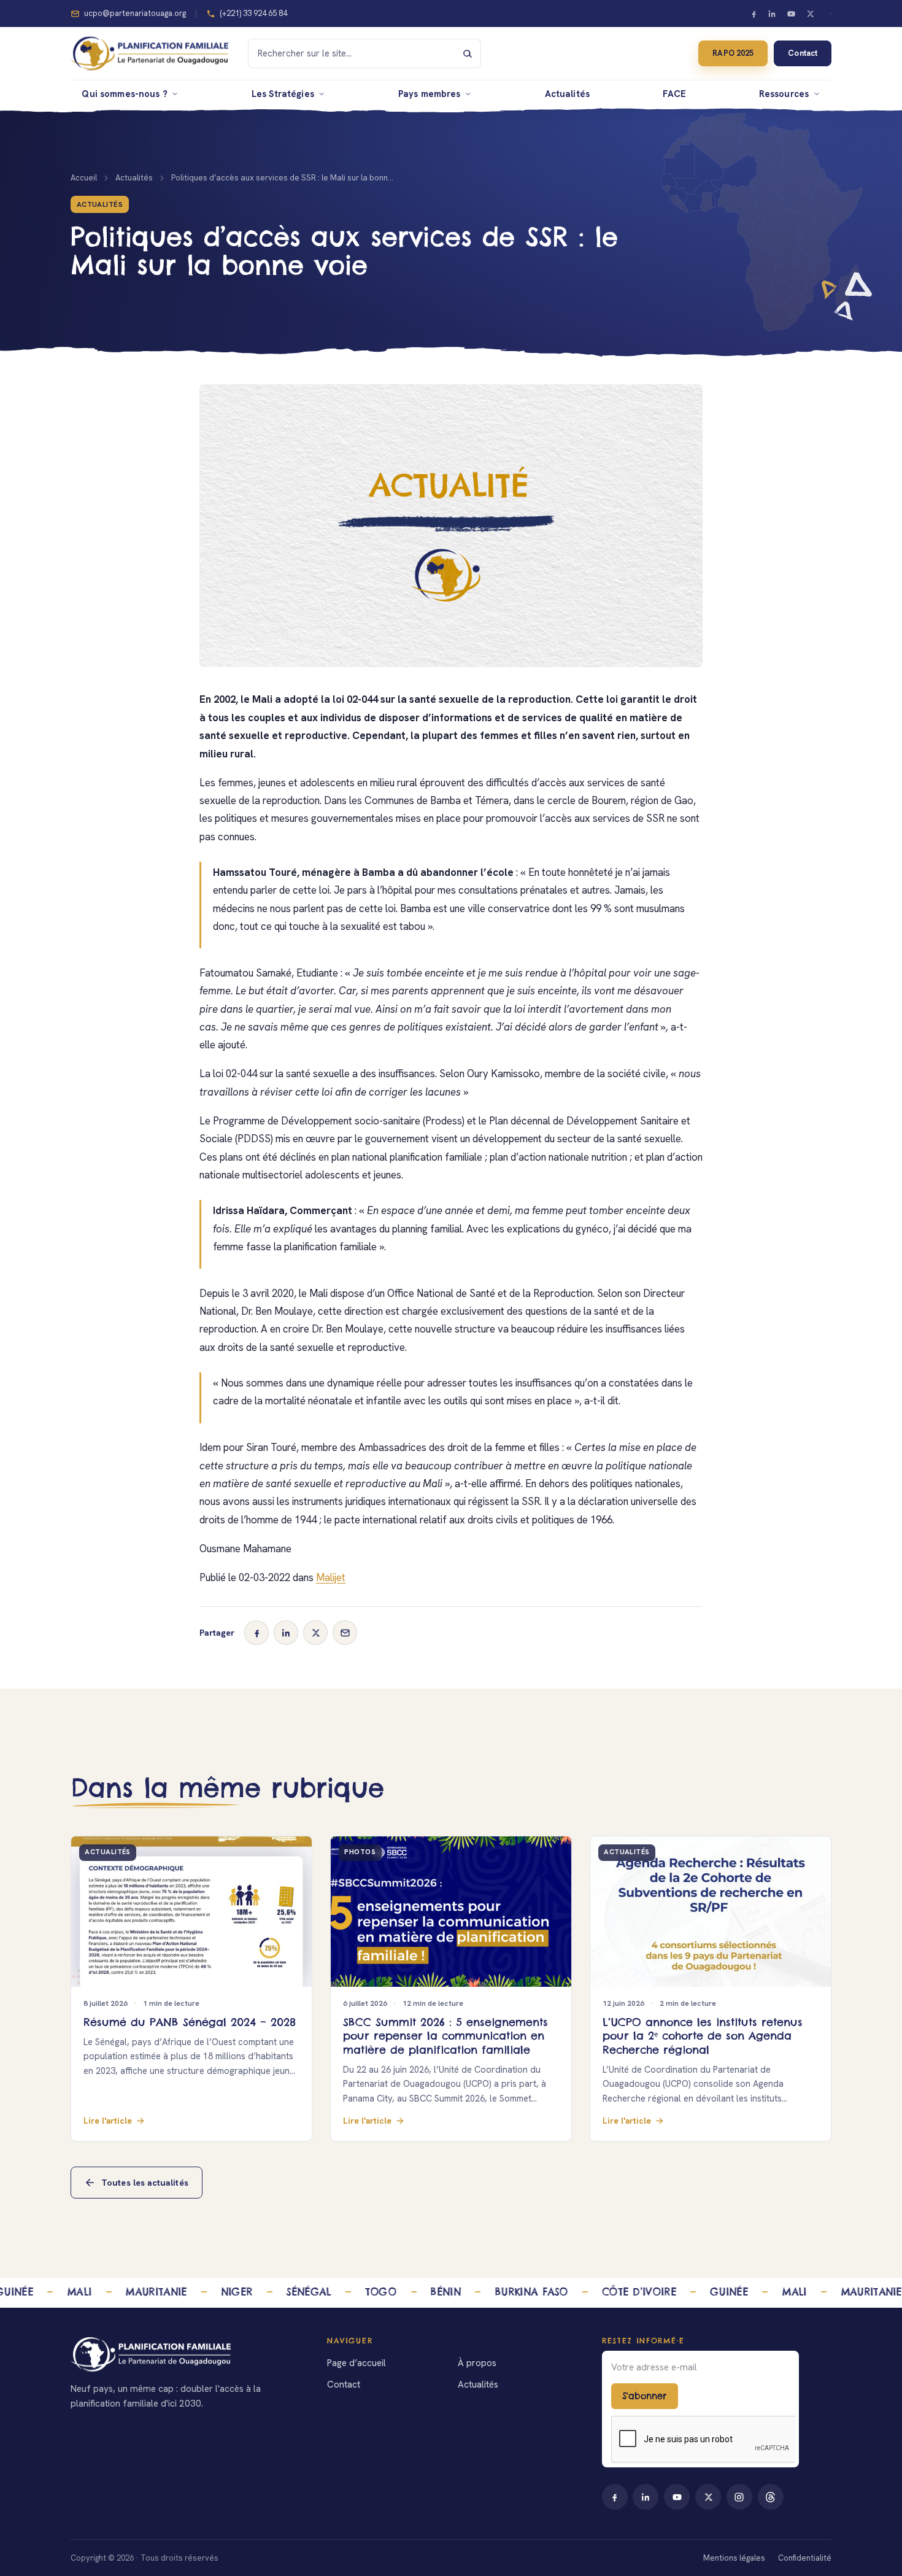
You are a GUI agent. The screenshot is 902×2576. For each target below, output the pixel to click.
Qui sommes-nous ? (125, 94)
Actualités (567, 94)
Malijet (331, 1577)
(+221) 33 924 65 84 (253, 13)
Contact (802, 53)
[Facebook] (754, 14)
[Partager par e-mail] (345, 1633)
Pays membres (430, 94)
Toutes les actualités (145, 2183)
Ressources (784, 94)
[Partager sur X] (315, 1633)
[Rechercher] (468, 53)
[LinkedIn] (773, 14)
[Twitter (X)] (810, 14)
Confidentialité (805, 2558)
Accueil (84, 178)
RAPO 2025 (733, 53)
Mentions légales (734, 2558)
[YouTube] (792, 14)
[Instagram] (739, 2497)
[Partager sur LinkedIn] (286, 1633)
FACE (675, 94)
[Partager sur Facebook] (256, 1633)
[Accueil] (185, 2354)
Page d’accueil (357, 2363)
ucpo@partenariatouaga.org (135, 13)
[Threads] (771, 2497)
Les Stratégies (283, 94)
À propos (477, 2363)
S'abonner (644, 2396)
